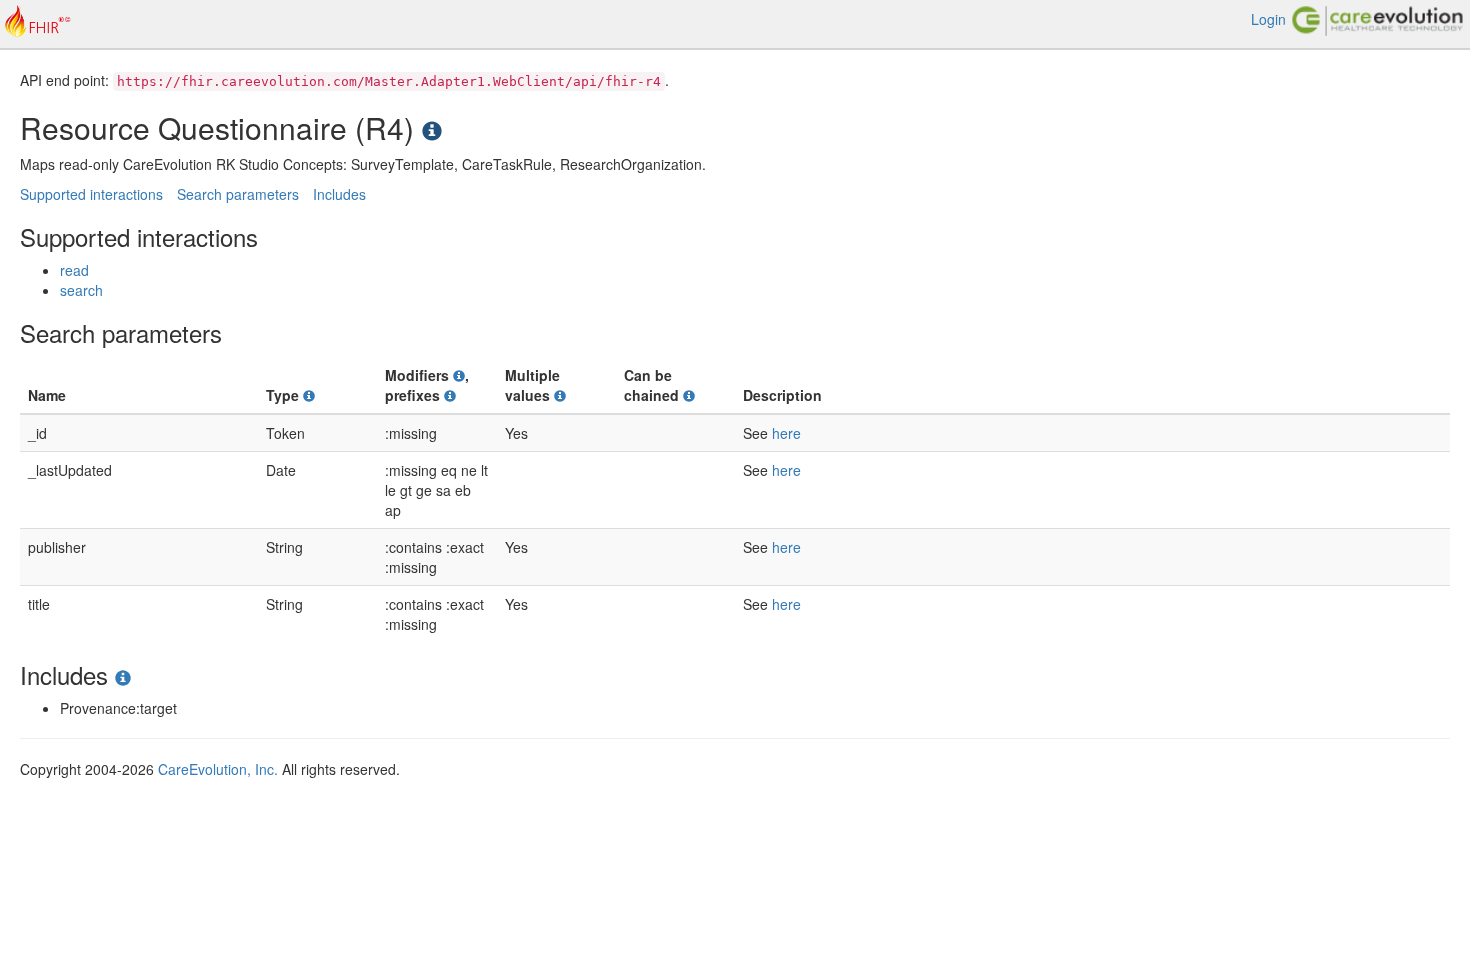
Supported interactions (91, 194)
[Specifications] (432, 127)
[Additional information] (309, 395)
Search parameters (238, 194)
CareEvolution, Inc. (218, 769)
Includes (339, 194)
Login (1268, 19)
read (74, 270)
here (786, 433)
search (81, 290)
